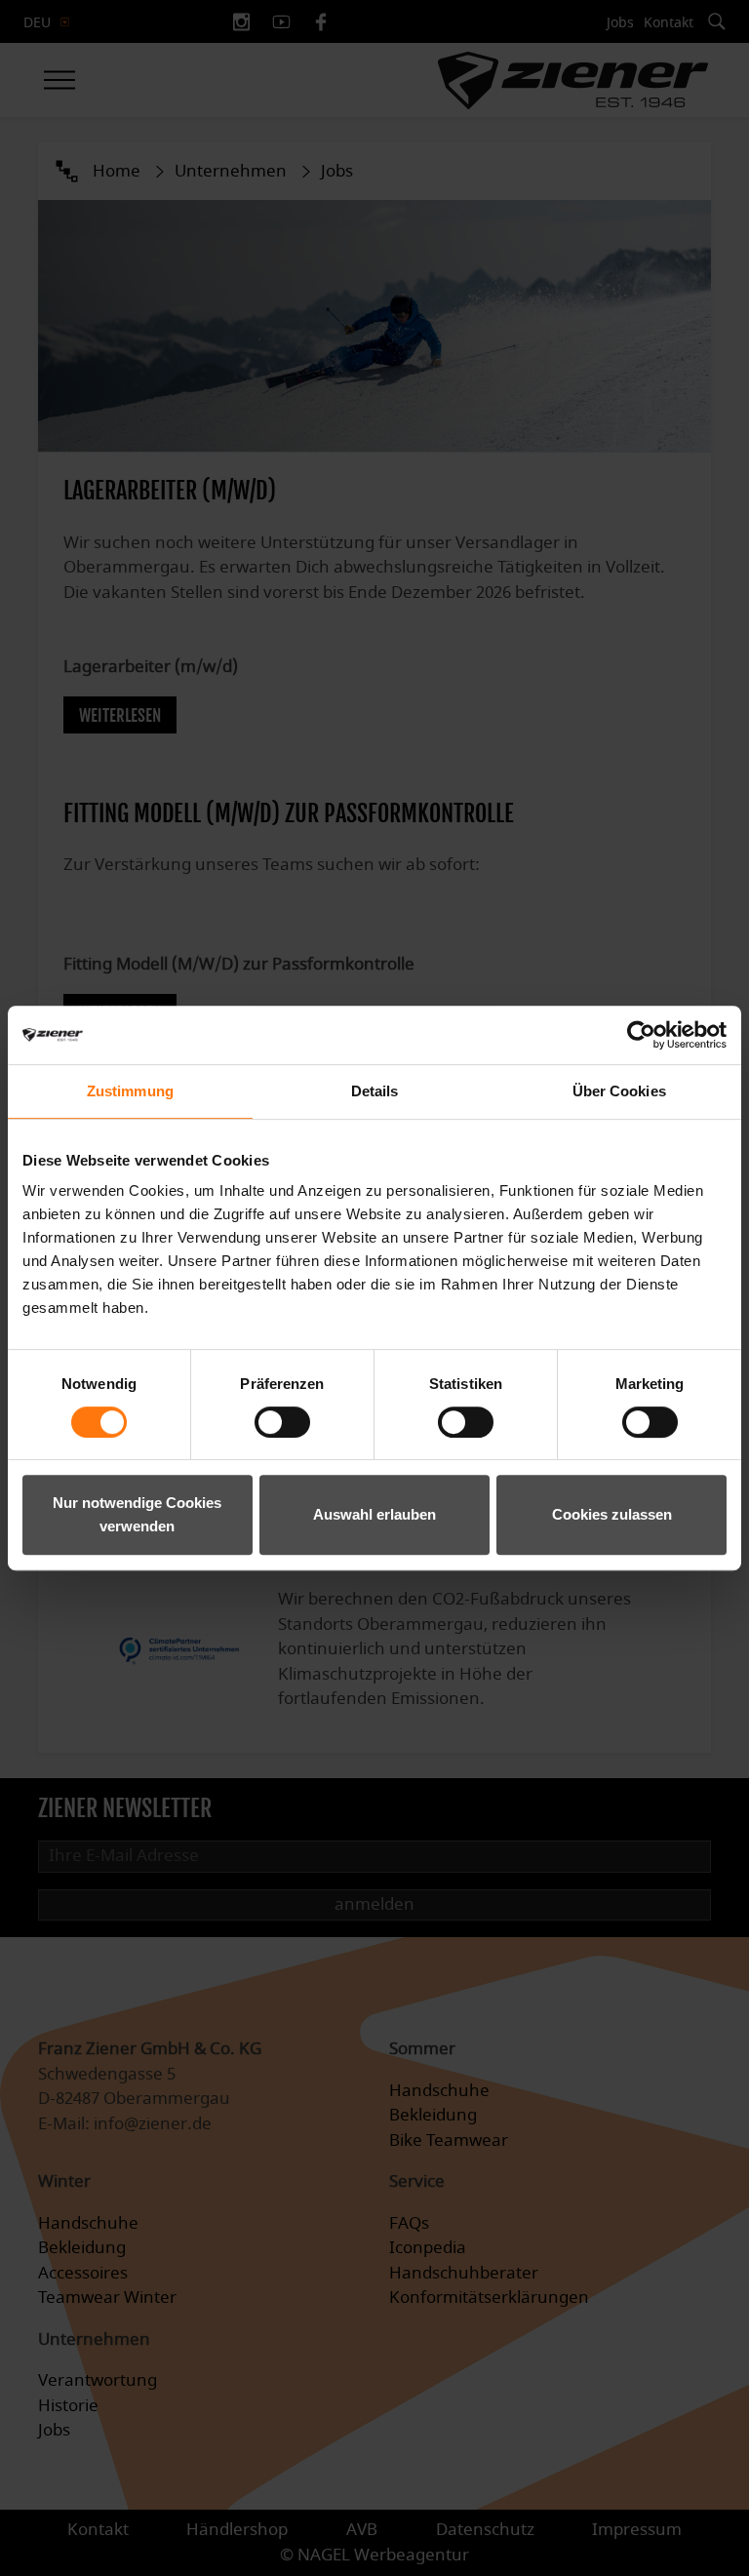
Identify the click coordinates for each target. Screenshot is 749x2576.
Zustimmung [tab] (130, 1091)
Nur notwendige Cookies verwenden (137, 1514)
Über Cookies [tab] (619, 1091)
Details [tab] (375, 1091)
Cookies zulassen (612, 1514)
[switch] (282, 1422)
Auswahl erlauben (374, 1514)
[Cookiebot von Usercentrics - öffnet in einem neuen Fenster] (641, 1035)
